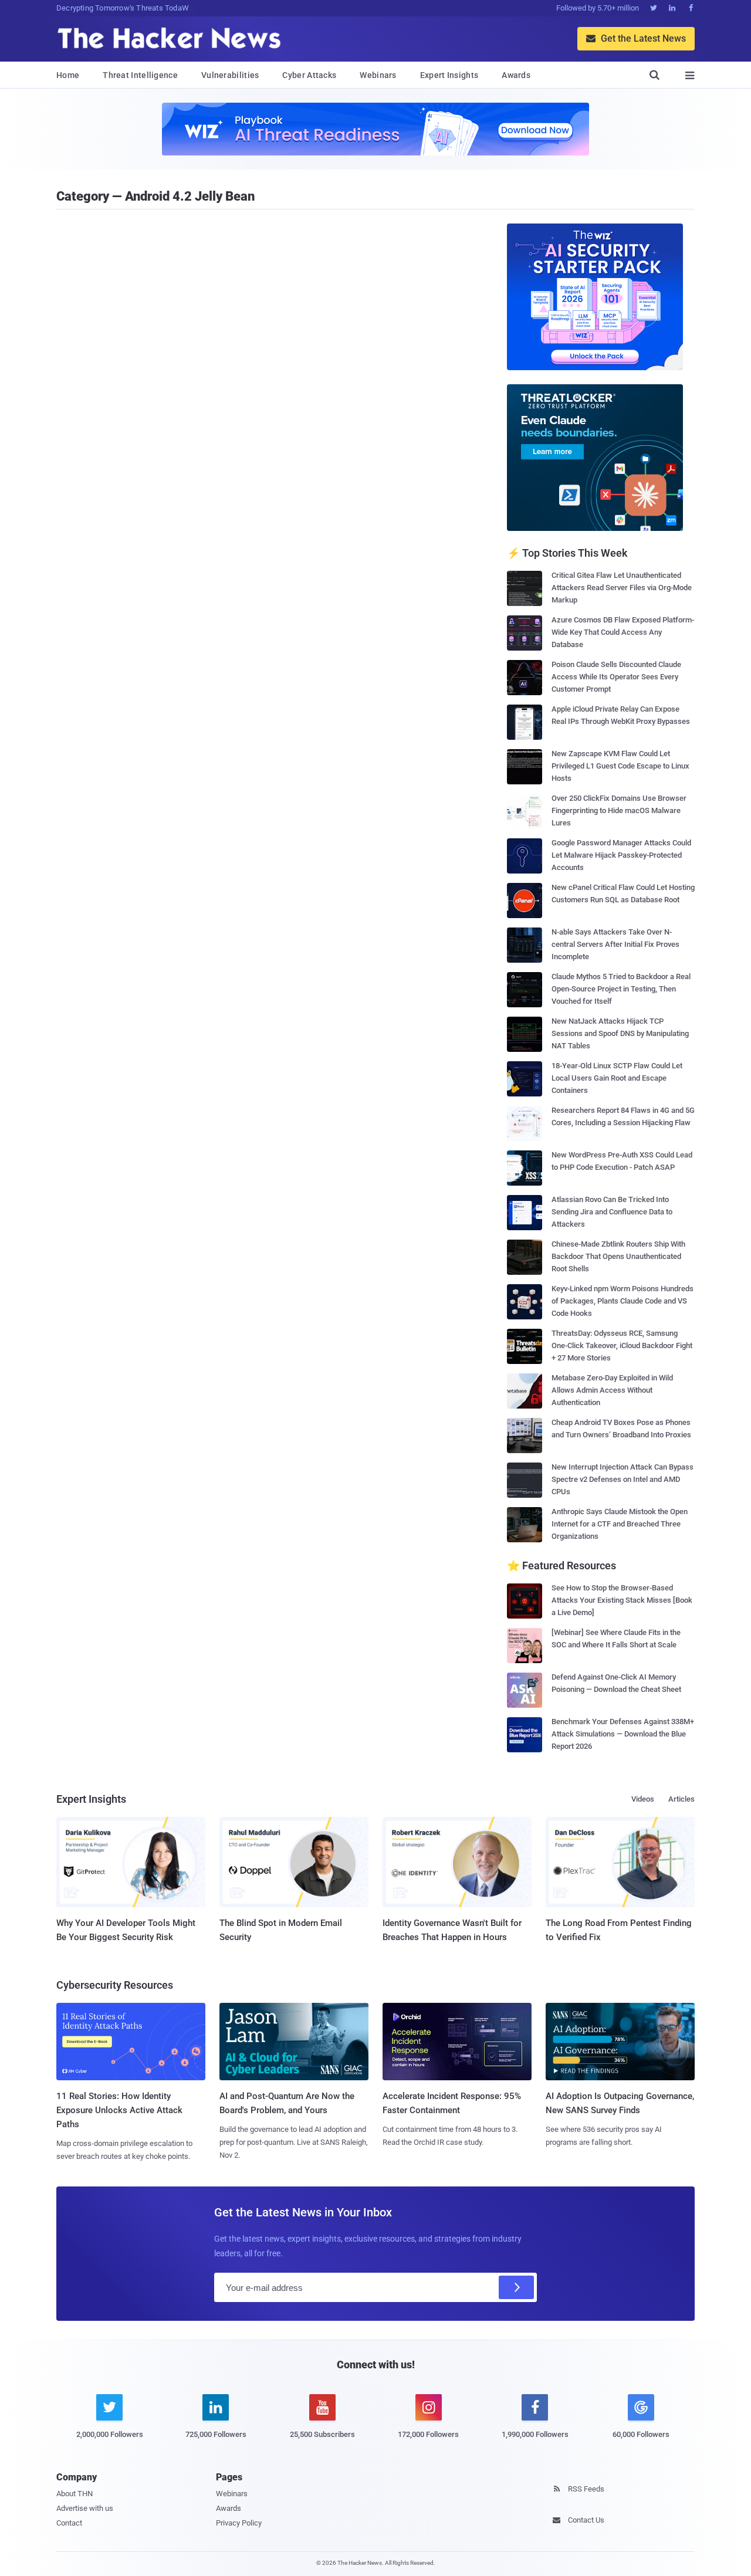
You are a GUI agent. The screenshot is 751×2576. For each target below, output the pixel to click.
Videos (643, 1799)
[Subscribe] (516, 2287)
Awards (516, 75)
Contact (69, 2523)
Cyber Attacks (309, 75)
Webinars (378, 75)
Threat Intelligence (140, 75)
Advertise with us (85, 2508)
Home (68, 75)
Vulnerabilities (230, 75)
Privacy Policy (239, 2523)
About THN (75, 2494)
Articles (681, 1799)
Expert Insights (449, 75)
